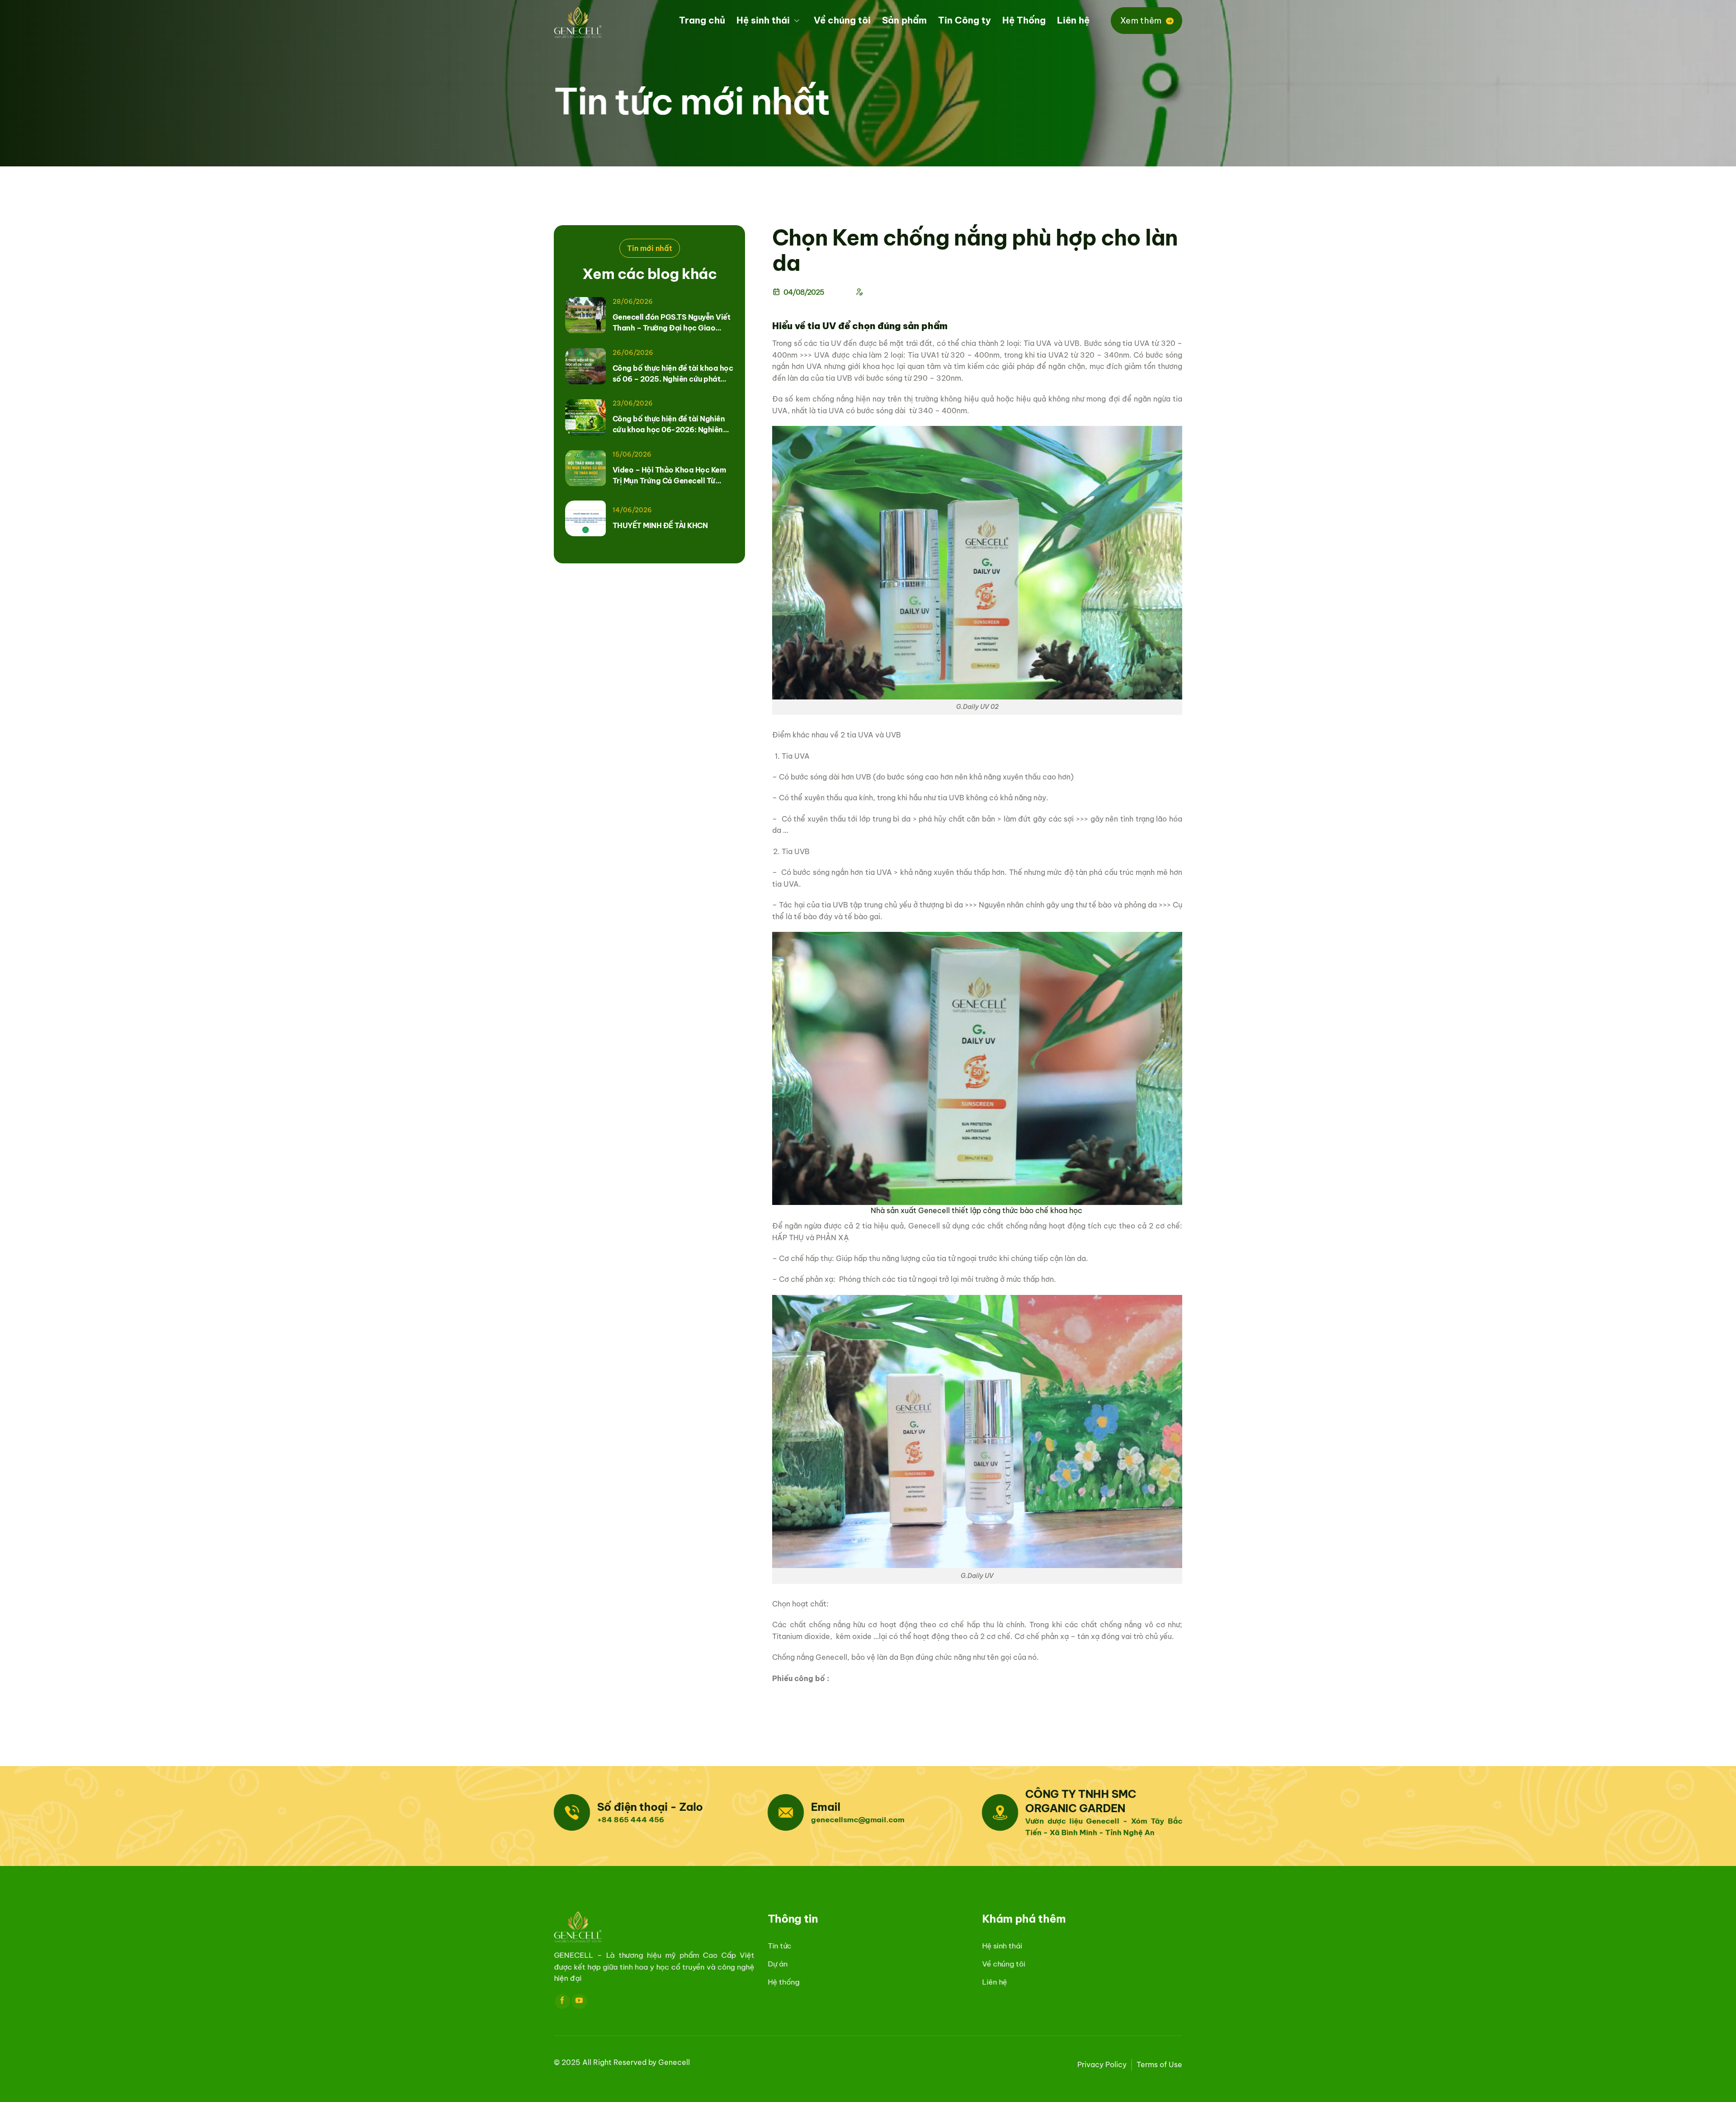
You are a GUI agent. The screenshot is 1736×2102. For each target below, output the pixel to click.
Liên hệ (1073, 20)
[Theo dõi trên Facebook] (562, 2001)
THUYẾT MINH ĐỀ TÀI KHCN (660, 525)
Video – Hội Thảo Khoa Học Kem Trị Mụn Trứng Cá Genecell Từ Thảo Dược (669, 476)
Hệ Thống (1024, 20)
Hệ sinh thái (763, 20)
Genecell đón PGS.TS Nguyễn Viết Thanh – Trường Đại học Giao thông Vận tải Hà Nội (672, 323)
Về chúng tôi (842, 20)
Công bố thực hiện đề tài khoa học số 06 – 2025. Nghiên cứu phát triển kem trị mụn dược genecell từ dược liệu (673, 374)
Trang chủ (702, 20)
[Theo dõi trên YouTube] (579, 2001)
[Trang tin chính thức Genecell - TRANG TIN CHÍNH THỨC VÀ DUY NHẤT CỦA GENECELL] (599, 23)
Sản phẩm (904, 20)
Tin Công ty (965, 20)
